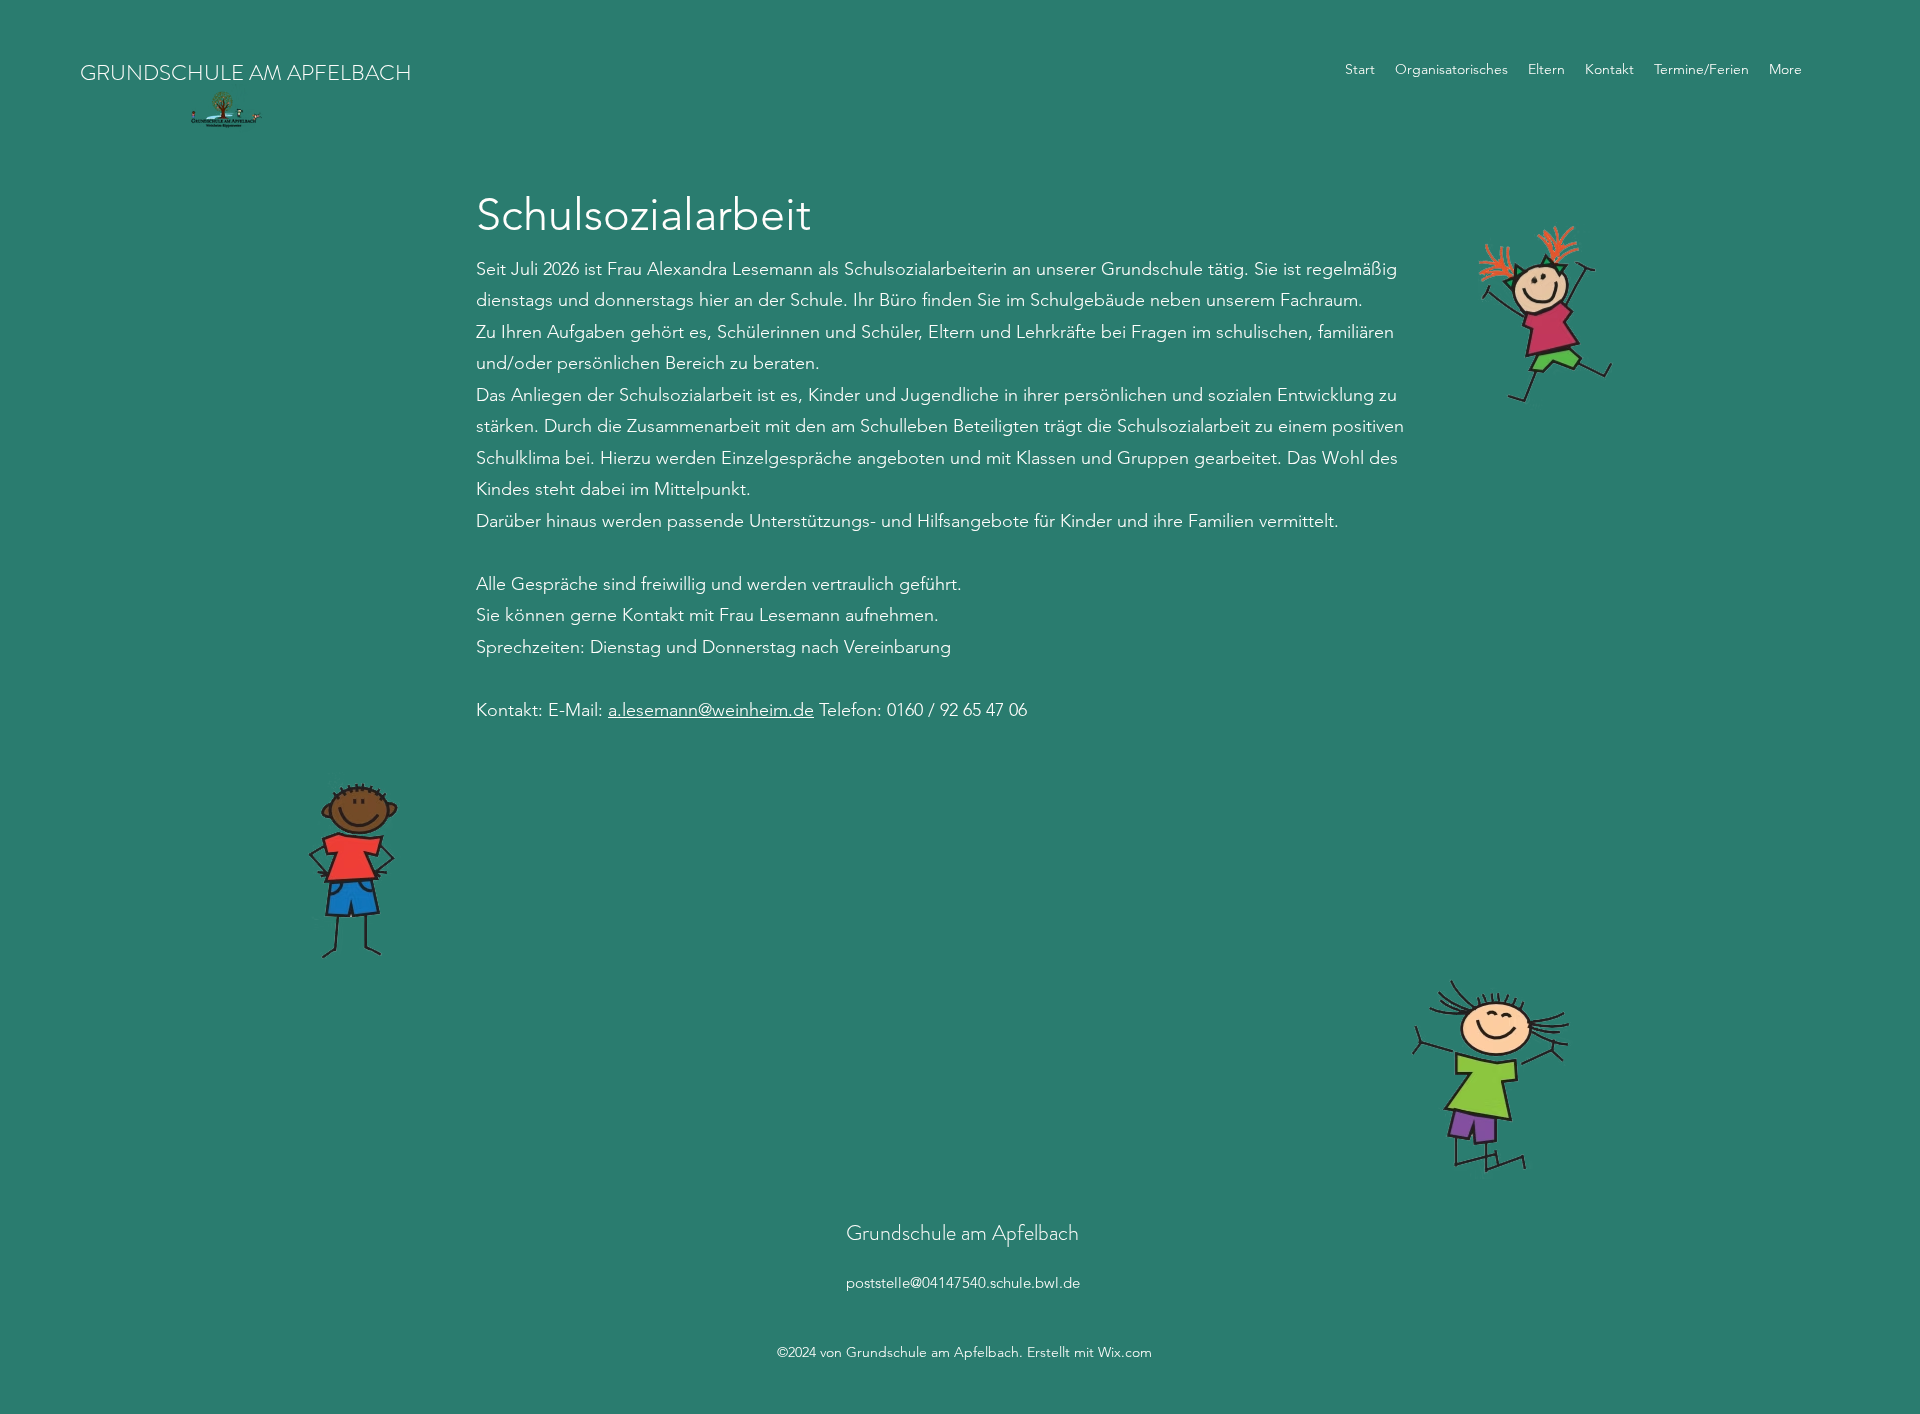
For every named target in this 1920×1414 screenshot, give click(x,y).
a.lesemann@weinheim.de (711, 710)
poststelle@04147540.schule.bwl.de (963, 1282)
